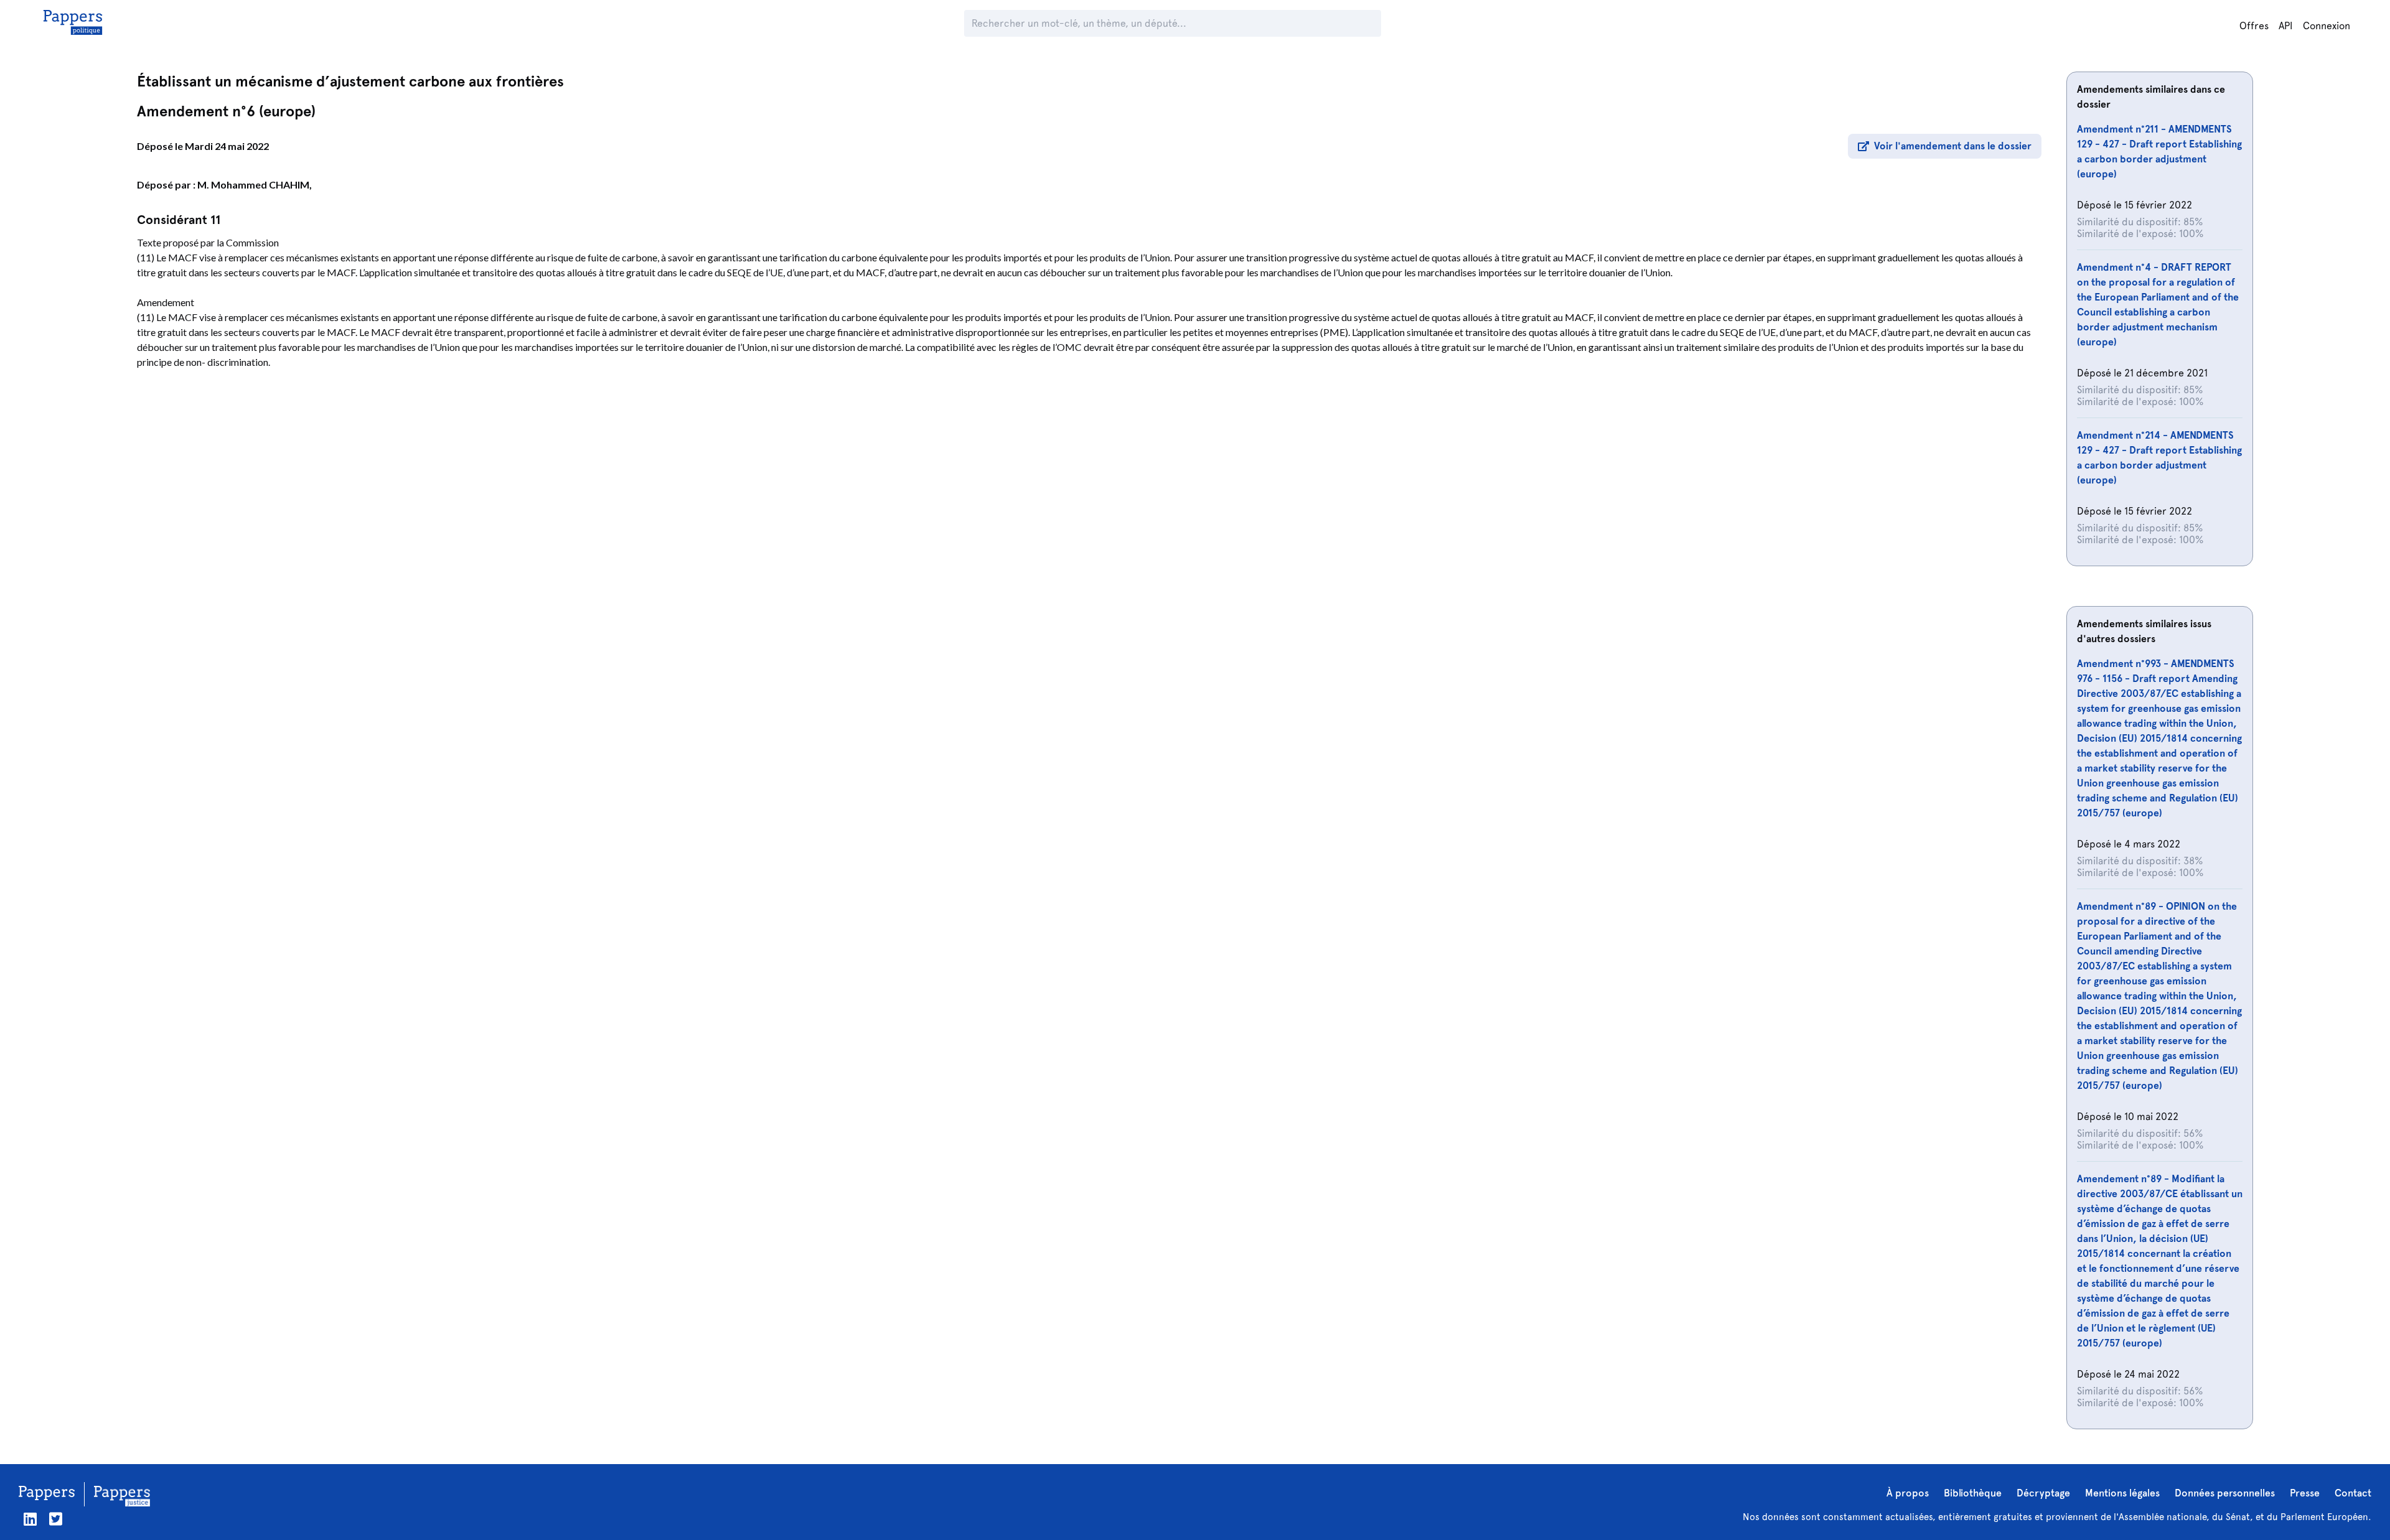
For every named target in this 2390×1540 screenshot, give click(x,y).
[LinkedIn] (30, 1519)
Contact (2353, 1493)
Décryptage (2043, 1493)
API (2286, 26)
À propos (1908, 1493)
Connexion (2327, 26)
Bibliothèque (1973, 1493)
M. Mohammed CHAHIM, (255, 184)
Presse (2305, 1493)
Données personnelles (2225, 1493)
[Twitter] (56, 1519)
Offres (2254, 26)
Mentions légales (2122, 1493)
